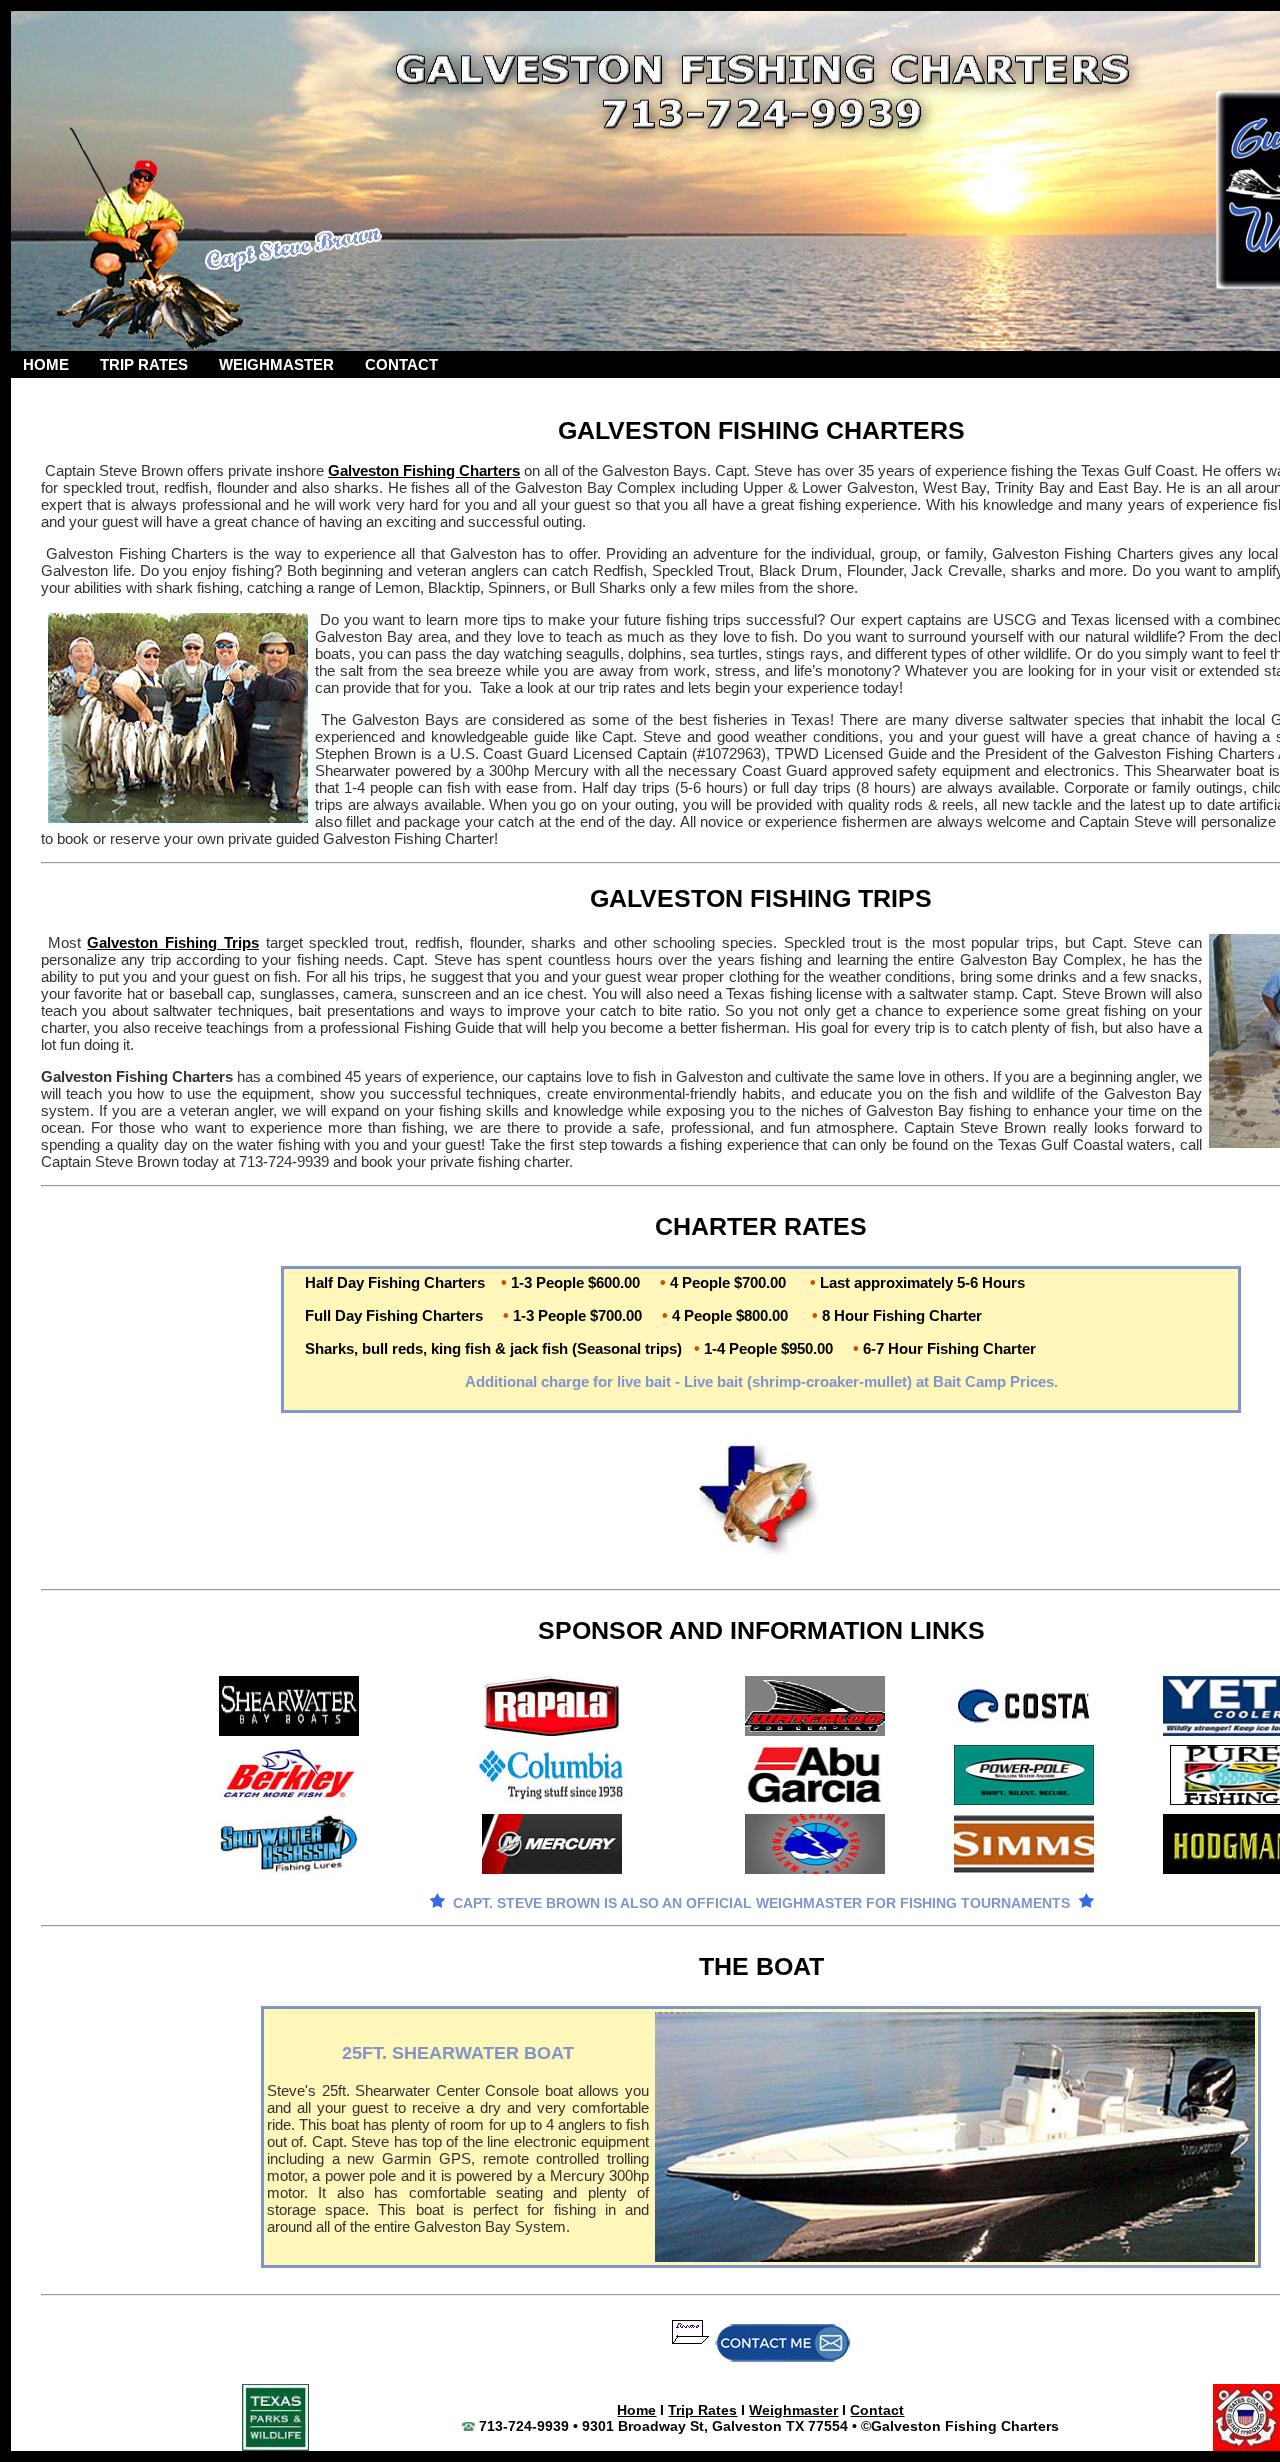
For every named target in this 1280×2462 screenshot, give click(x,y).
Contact (877, 2410)
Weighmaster (793, 2410)
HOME (46, 364)
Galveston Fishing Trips (172, 942)
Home (636, 2410)
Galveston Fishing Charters (424, 470)
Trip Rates (702, 2410)
